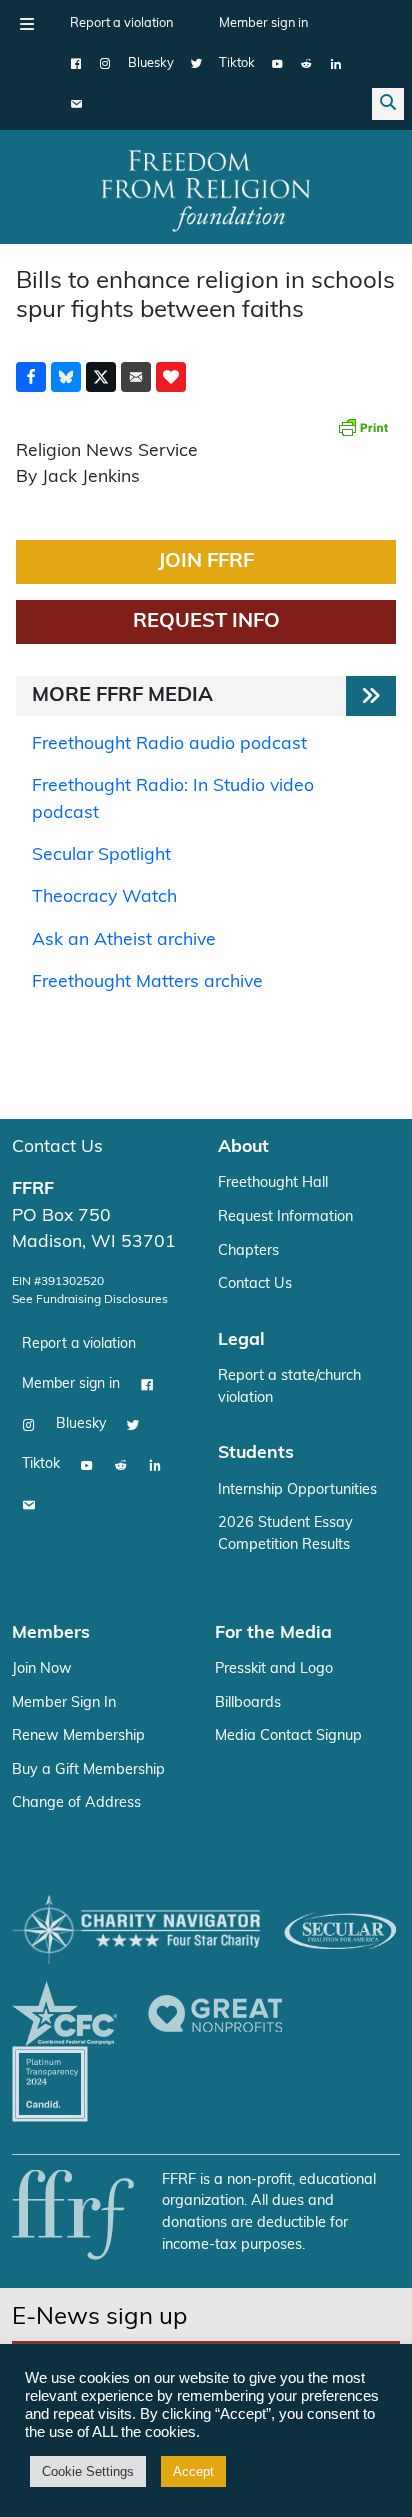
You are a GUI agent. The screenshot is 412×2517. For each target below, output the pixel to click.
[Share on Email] (136, 377)
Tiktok (237, 63)
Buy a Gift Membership (88, 1770)
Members (51, 1633)
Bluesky (151, 63)
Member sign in (263, 23)
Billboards (248, 1703)
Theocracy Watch (104, 897)
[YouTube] (277, 64)
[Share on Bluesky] (66, 377)
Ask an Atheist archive (124, 940)
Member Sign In (64, 1703)
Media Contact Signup (288, 1736)
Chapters (248, 1251)
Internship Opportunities (297, 1490)
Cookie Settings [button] (88, 2471)
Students (256, 1453)
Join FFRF (206, 562)
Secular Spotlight (101, 855)
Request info (206, 622)
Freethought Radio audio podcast (169, 744)
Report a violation (121, 23)
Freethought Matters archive (147, 982)
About (243, 1147)
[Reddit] (306, 64)
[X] (196, 64)
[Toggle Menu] (27, 24)
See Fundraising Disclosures (90, 1300)
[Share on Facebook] (31, 377)
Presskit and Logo (274, 1669)
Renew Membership (78, 1736)
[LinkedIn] (335, 64)
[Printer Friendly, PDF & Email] (363, 427)
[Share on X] (101, 377)
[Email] (76, 104)
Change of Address (76, 1803)
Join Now (42, 1669)
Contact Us (57, 1147)
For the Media (273, 1633)
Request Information (285, 1217)
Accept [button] (193, 2471)
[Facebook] (76, 64)
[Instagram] (105, 64)
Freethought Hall (273, 1183)
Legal (241, 1340)
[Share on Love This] (171, 377)
